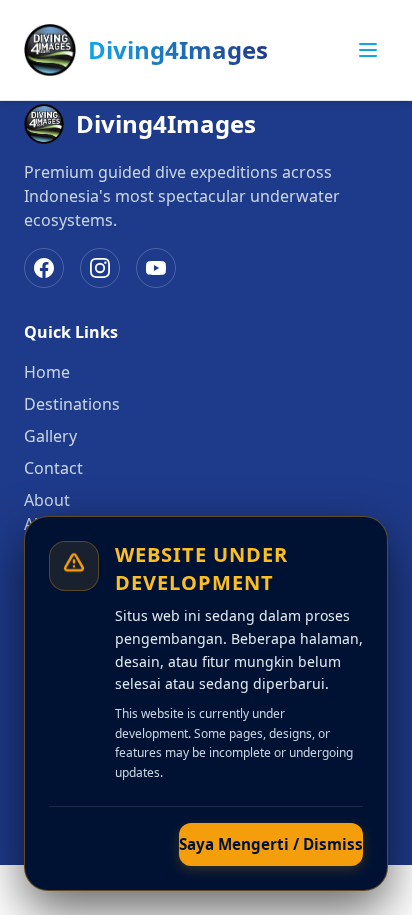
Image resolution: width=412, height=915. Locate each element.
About (47, 500)
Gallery (50, 436)
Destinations (72, 404)
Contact (53, 468)
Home (47, 372)
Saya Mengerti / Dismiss (271, 844)
